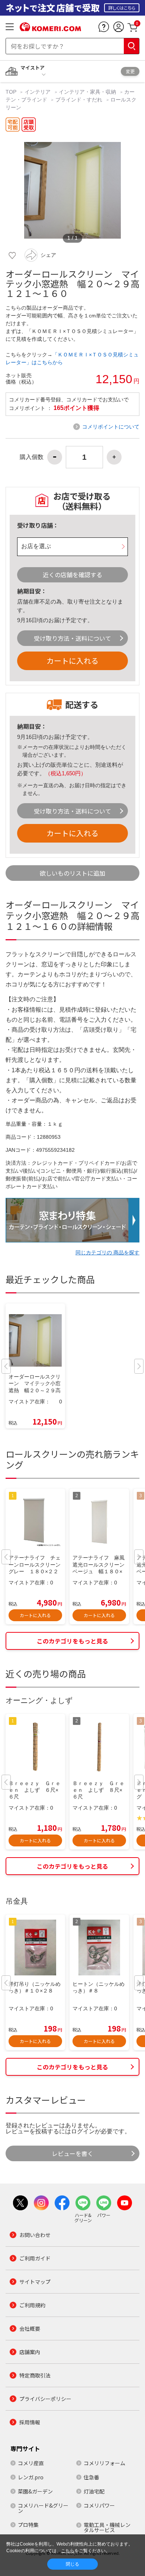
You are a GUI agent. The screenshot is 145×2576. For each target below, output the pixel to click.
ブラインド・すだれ (79, 100)
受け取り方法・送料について (72, 638)
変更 (130, 71)
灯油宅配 (94, 2491)
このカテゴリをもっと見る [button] (72, 1641)
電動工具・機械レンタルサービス (107, 2527)
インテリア (38, 92)
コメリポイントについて (111, 427)
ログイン (83, 2131)
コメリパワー (99, 2505)
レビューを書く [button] (72, 2153)
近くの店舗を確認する (72, 575)
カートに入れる (72, 661)
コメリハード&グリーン (43, 2508)
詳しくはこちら (122, 8)
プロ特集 (28, 2525)
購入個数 (32, 457)
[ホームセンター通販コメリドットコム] (50, 29)
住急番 (91, 2477)
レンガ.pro (31, 2477)
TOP (12, 92)
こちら (68, 2551)
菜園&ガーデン (35, 2491)
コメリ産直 (31, 2463)
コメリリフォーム (104, 2463)
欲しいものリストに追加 (72, 873)
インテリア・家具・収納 (87, 92)
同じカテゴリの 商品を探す (107, 1253)
